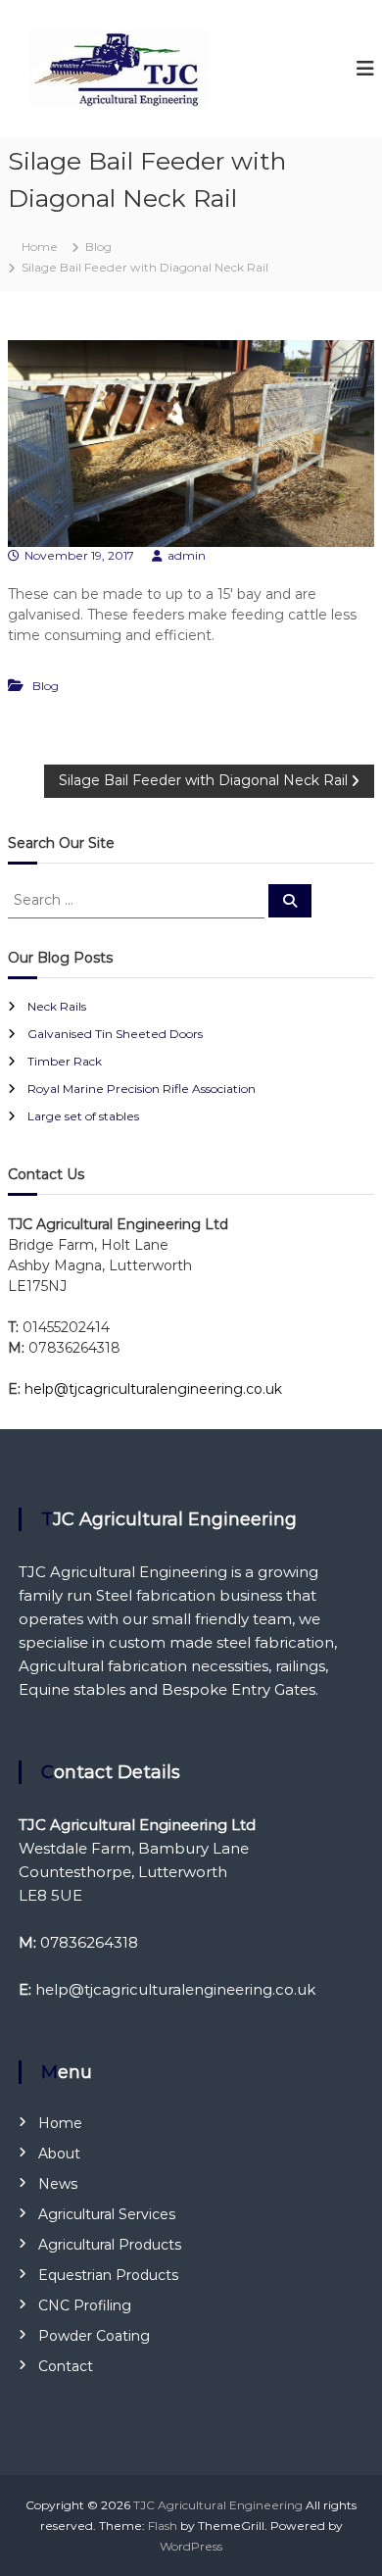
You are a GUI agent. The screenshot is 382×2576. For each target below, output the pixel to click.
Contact (66, 2366)
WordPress (191, 2546)
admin (187, 555)
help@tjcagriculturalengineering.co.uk (153, 1389)
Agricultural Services (107, 2214)
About (59, 2154)
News (58, 2184)
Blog (98, 247)
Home (60, 2123)
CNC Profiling (85, 2305)
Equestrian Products (108, 2275)
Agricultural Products (110, 2245)
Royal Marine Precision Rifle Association (142, 1089)
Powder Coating (94, 2336)
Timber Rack (65, 1061)
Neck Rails (57, 1006)
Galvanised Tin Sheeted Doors (115, 1034)
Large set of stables (83, 1116)
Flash (163, 2526)
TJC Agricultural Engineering (218, 2505)
